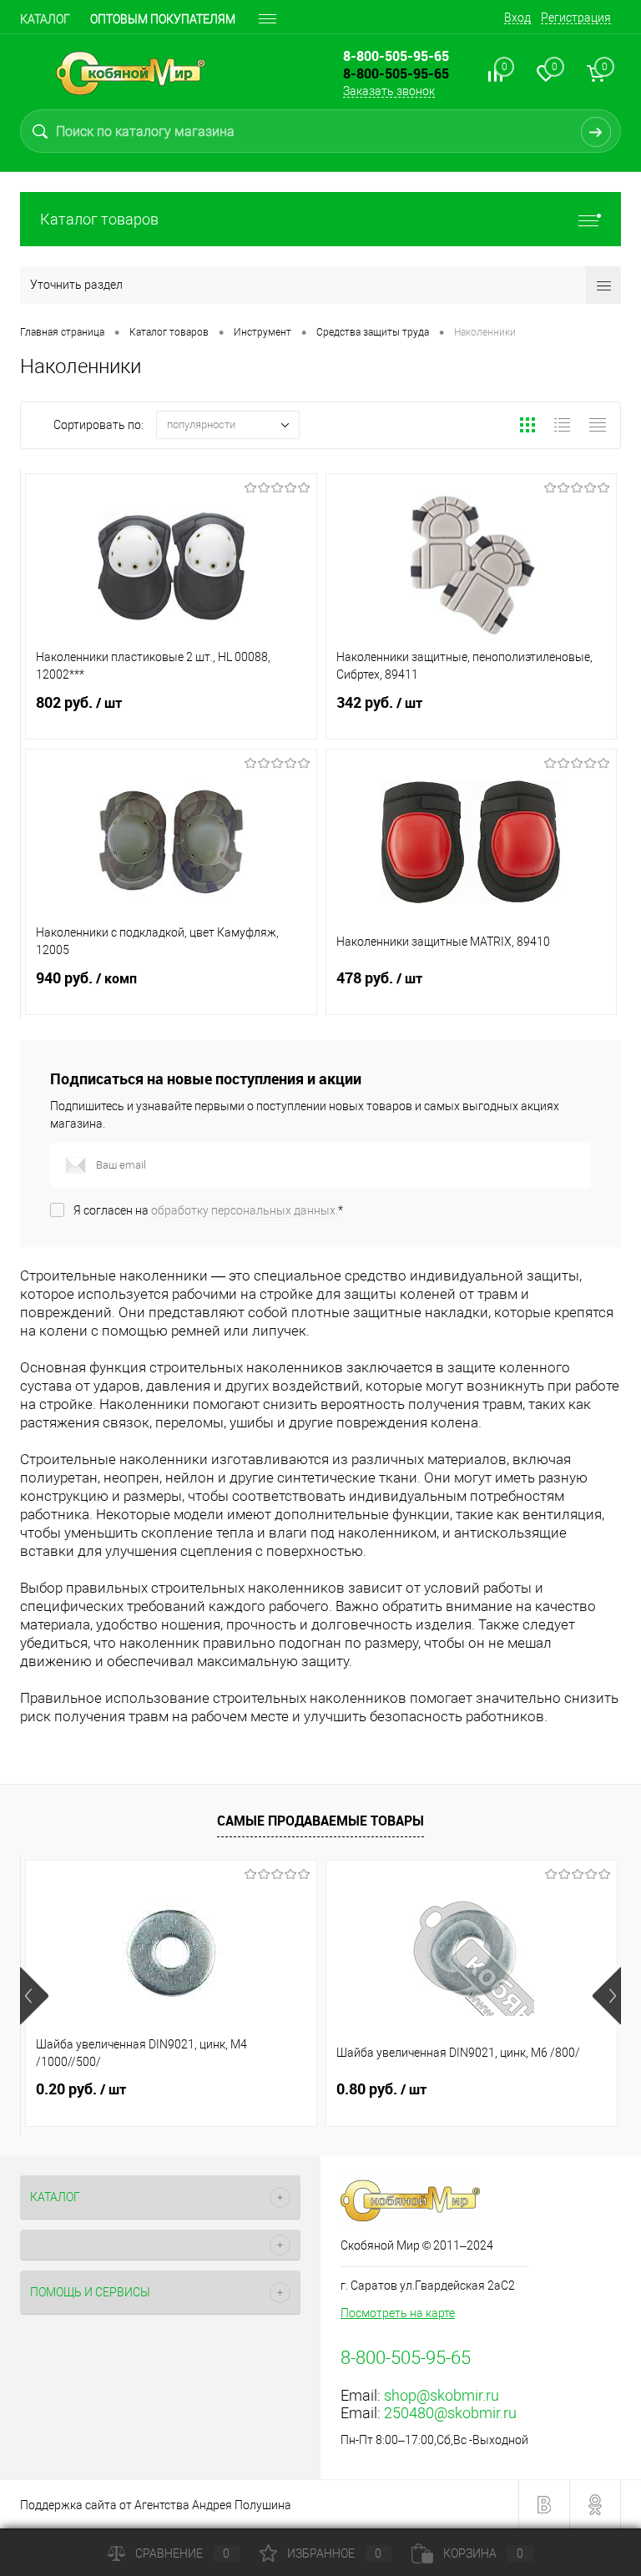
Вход (517, 18)
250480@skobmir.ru (450, 2413)
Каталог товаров (99, 219)
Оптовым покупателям (163, 19)
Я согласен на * (208, 1210)
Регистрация (576, 18)
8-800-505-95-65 (396, 73)
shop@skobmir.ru (442, 2395)
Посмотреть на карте (398, 2313)
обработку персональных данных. (245, 1210)
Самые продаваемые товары (320, 1821)
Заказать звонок (389, 91)
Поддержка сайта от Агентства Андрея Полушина (156, 2505)
